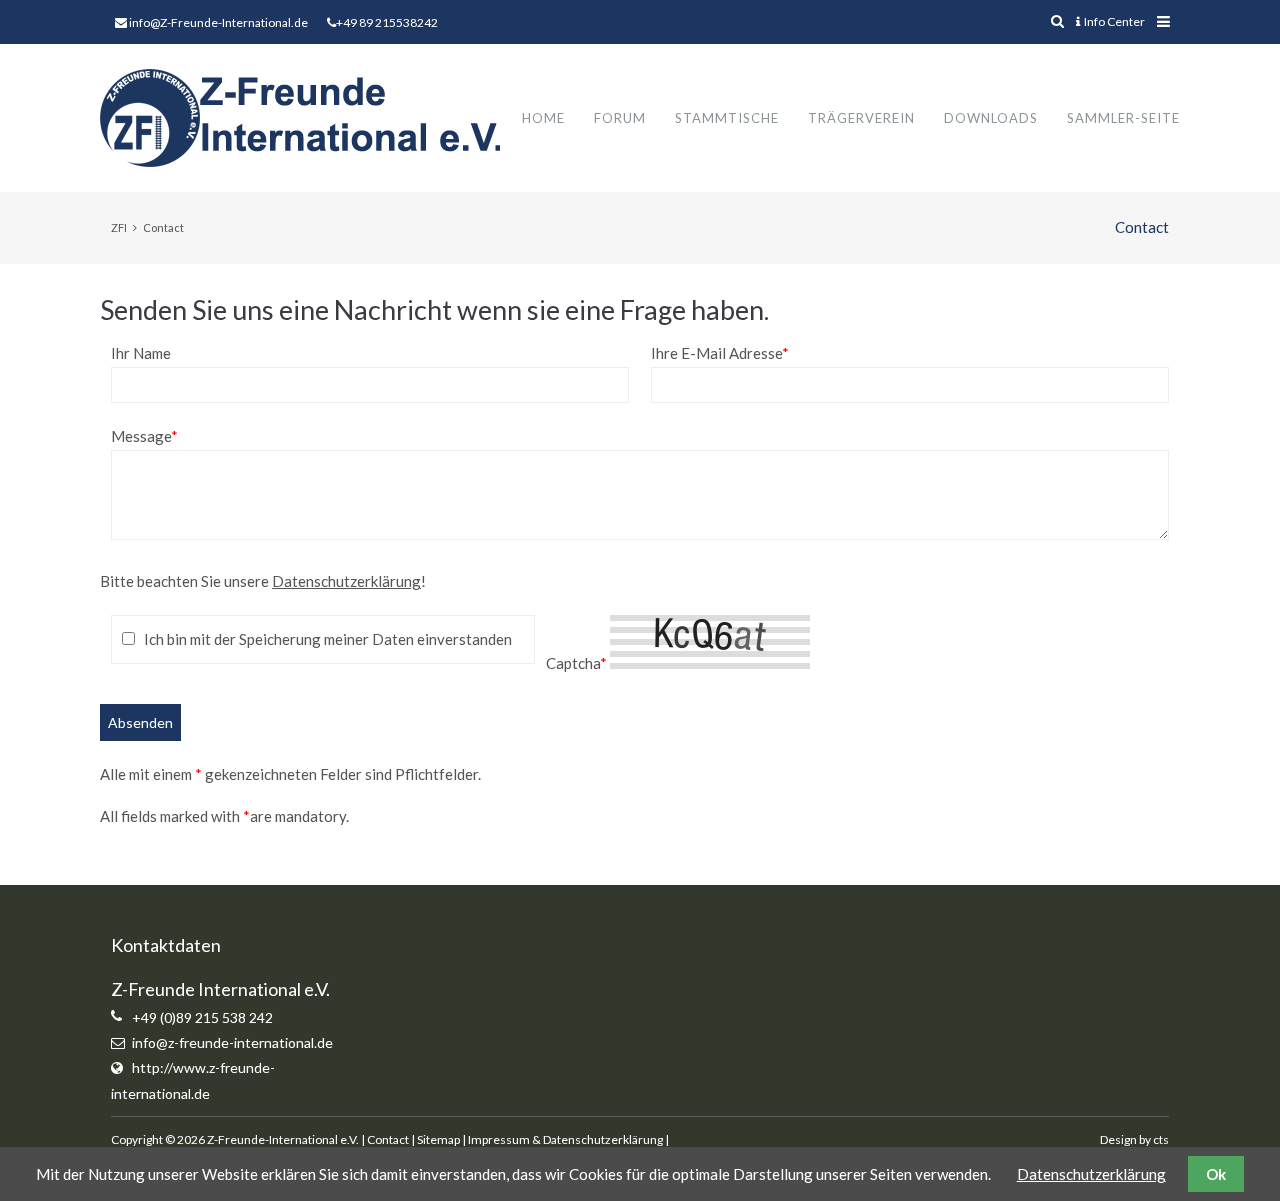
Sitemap (438, 1139)
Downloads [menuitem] (991, 118)
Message (144, 436)
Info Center (1114, 21)
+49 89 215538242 (387, 22)
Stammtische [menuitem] (727, 118)
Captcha (576, 663)
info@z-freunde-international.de (232, 1042)
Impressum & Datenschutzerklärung (565, 1139)
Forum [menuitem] (620, 118)
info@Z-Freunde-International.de (218, 22)
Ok (1216, 1174)
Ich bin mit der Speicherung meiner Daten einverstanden (328, 639)
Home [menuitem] (543, 118)
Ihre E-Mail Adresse (720, 353)
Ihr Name (141, 353)
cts (1161, 1139)
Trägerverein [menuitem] (861, 118)
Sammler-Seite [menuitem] (1123, 118)
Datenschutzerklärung (346, 581)
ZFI (119, 227)
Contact (388, 1139)
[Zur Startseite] (300, 118)
